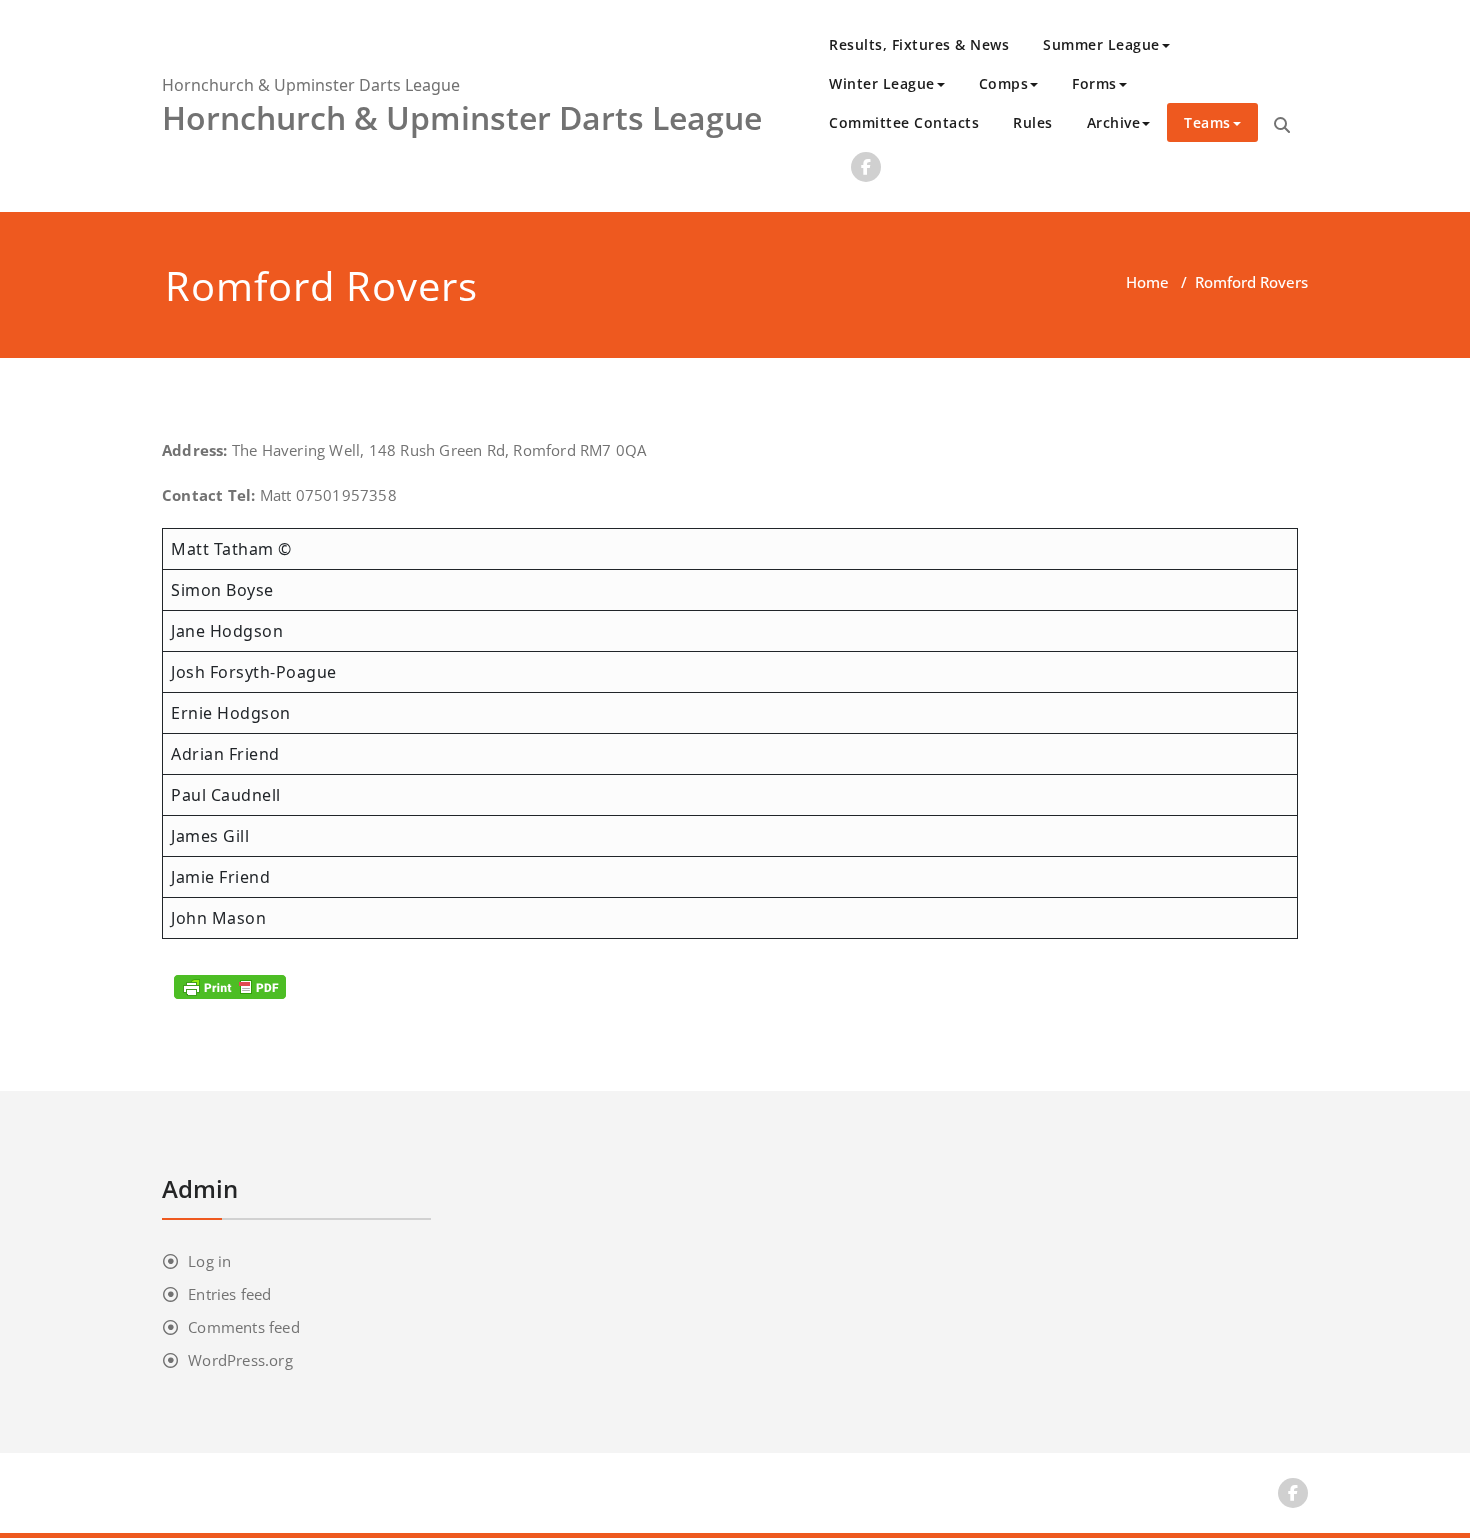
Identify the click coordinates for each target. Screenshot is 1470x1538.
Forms (1094, 83)
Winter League (882, 83)
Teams (1207, 122)
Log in (209, 1261)
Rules (1033, 122)
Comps (1004, 83)
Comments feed (244, 1327)
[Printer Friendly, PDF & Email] (230, 987)
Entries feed (229, 1294)
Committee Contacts (904, 122)
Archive (1114, 122)
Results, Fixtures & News (919, 44)
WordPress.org (240, 1360)
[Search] (1282, 125)
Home (1147, 282)
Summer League (1101, 44)
